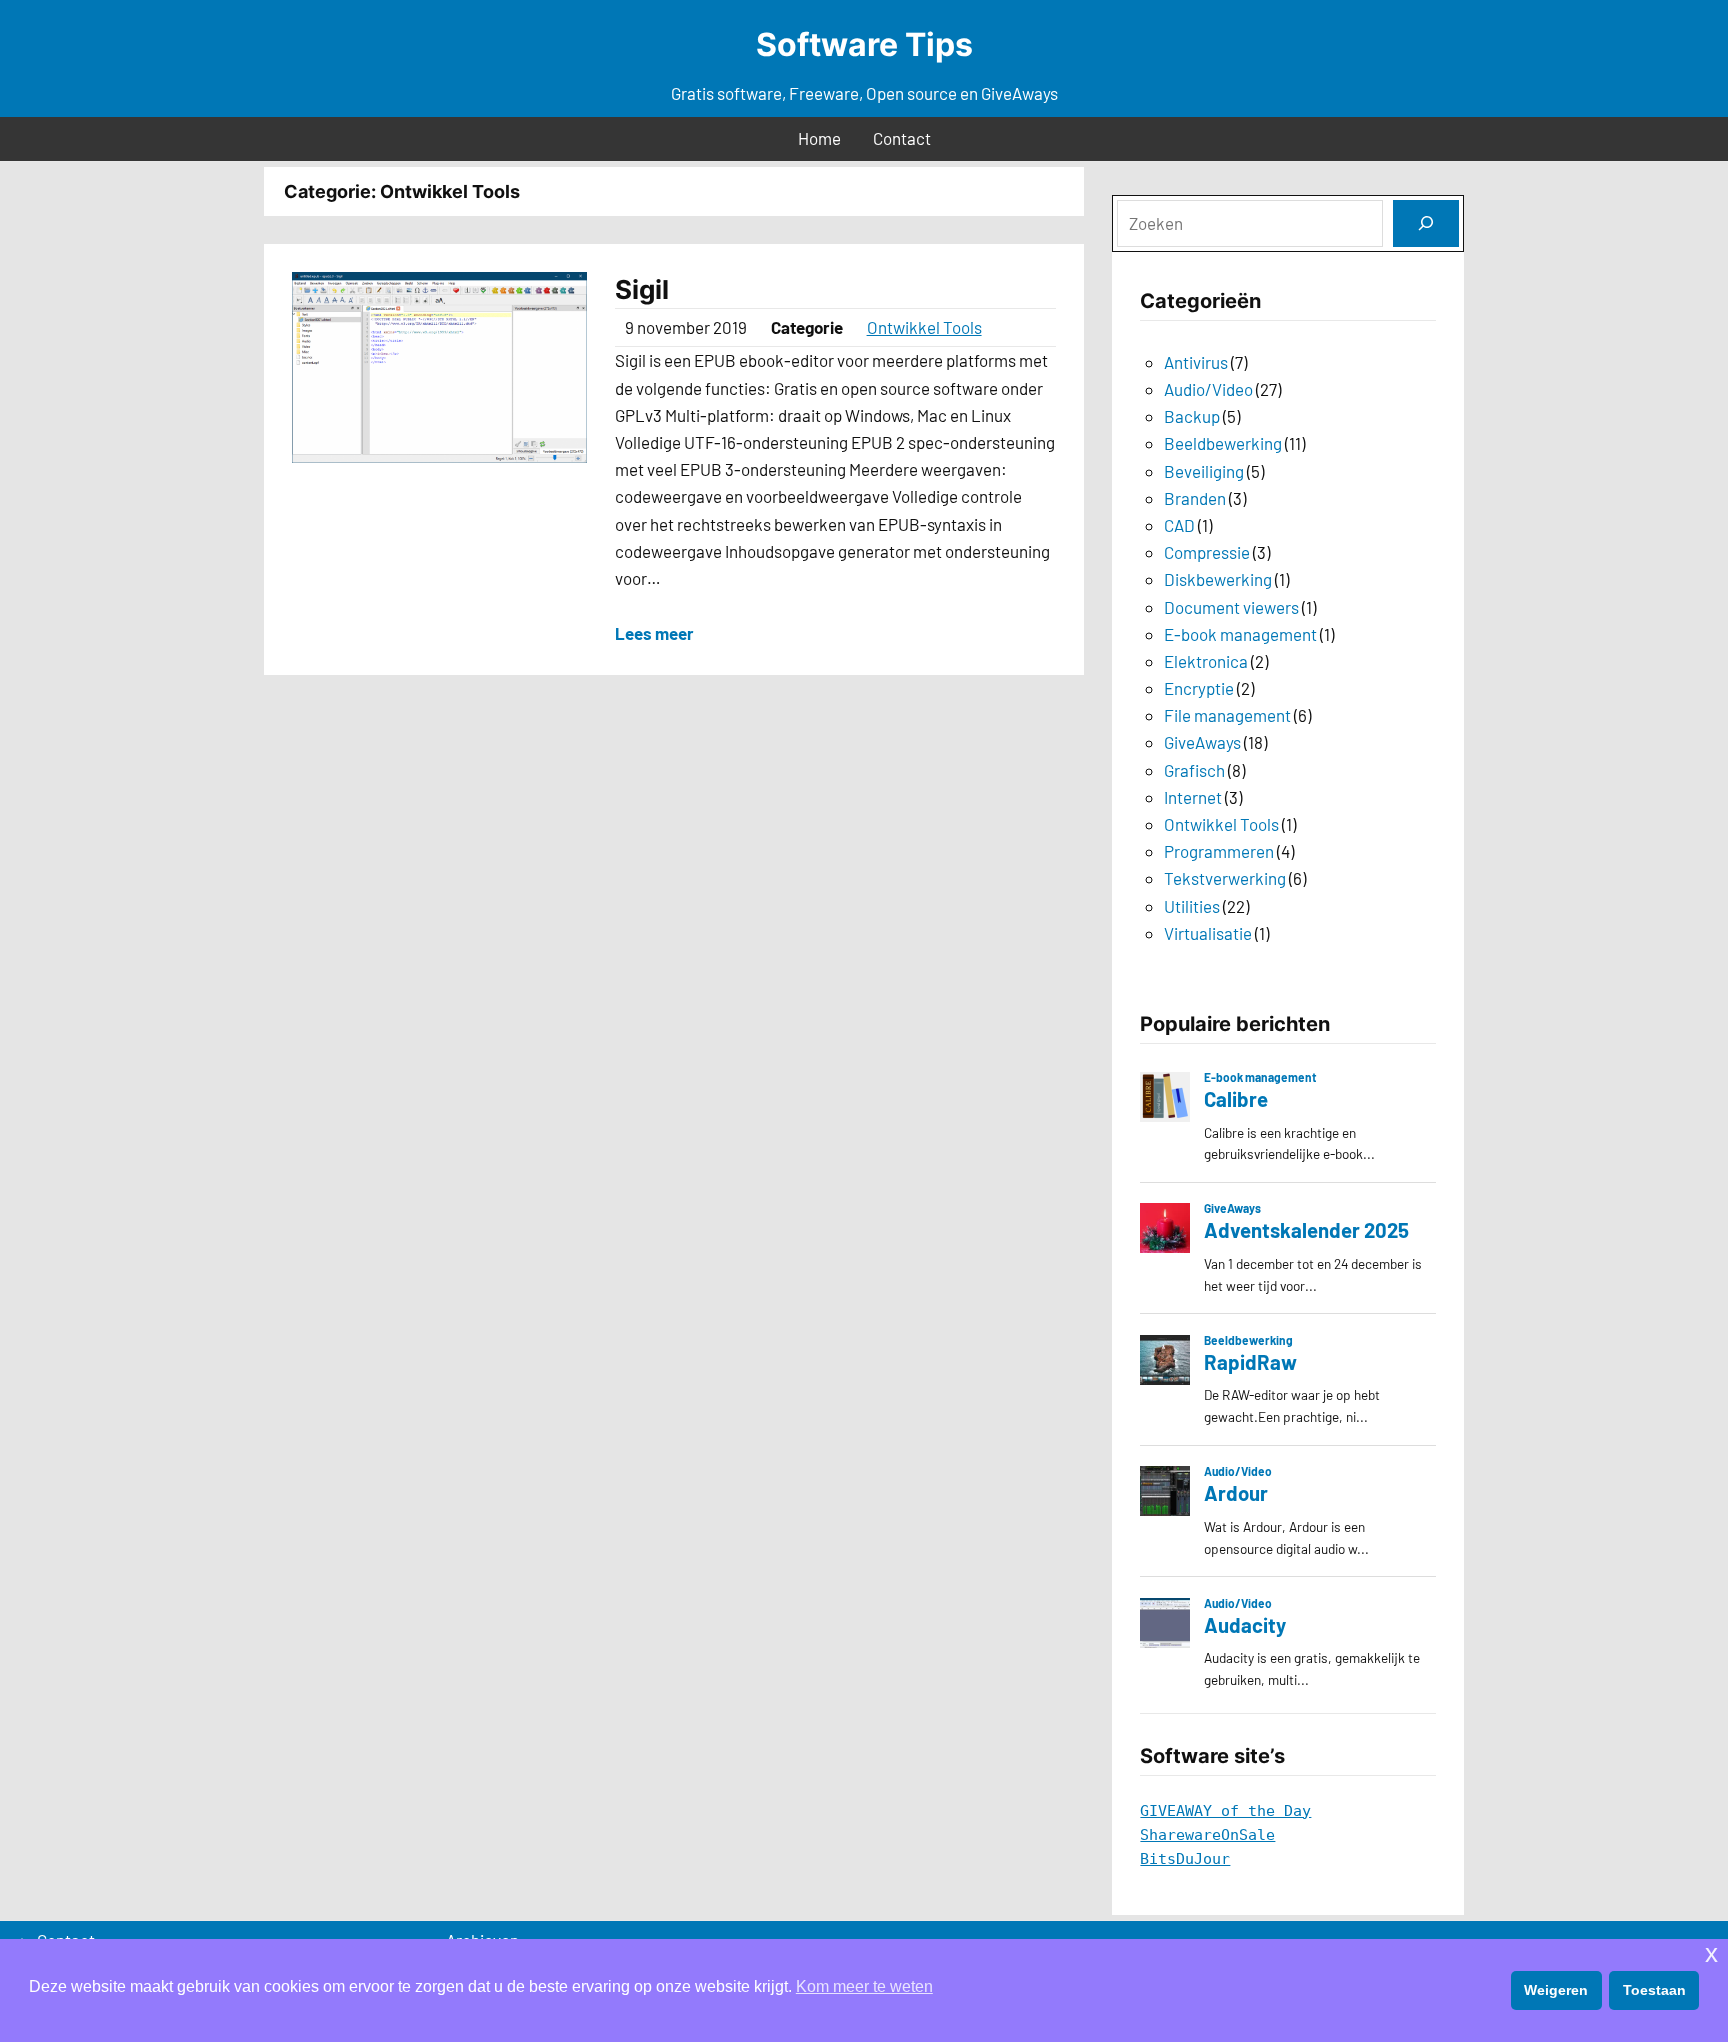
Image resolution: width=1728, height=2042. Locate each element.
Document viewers (1231, 607)
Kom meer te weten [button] (864, 1986)
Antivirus (1196, 362)
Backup (1192, 416)
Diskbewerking (1218, 579)
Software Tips (864, 44)
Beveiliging (1204, 471)
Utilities (1192, 906)
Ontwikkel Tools (924, 327)
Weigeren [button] (1556, 1990)
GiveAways (1202, 742)
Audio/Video (1208, 389)
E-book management (1240, 634)
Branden (1195, 498)
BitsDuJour (1185, 1859)
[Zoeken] (1426, 223)
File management (1227, 715)
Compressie (1207, 552)
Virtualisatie (1208, 933)
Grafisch (1194, 770)
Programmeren (1219, 851)
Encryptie (1199, 688)
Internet (1193, 797)
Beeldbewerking (1223, 443)
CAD (1179, 525)
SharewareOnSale (1207, 1835)
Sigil (642, 289)
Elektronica (1206, 661)
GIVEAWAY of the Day (1225, 1811)
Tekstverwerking (1225, 878)
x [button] (1711, 1953)
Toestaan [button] (1654, 1990)
